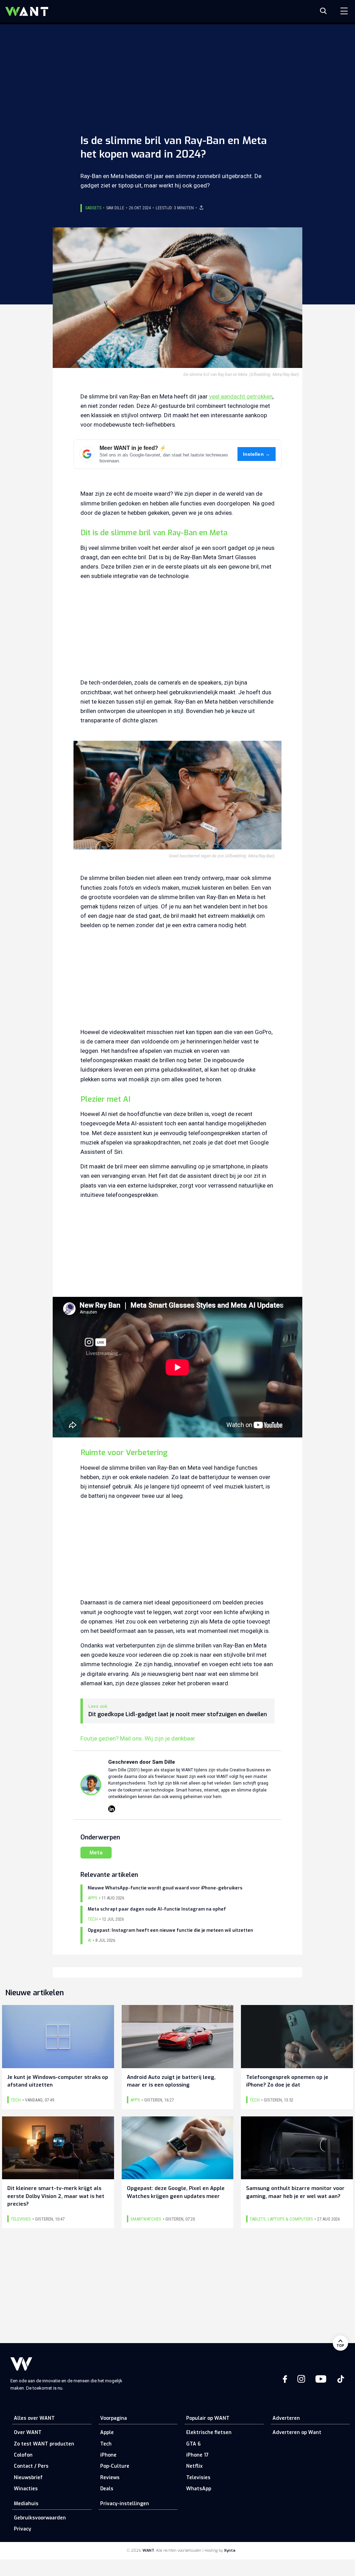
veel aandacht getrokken (241, 396)
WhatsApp (199, 2489)
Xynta (230, 2550)
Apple (107, 2432)
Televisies (198, 2478)
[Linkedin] (112, 1809)
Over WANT (28, 2432)
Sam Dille (115, 208)
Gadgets (93, 208)
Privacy (23, 2529)
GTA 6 (193, 2444)
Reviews (110, 2478)
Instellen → (257, 454)
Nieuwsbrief (28, 2478)
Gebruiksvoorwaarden (40, 2518)
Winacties (26, 2489)
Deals (107, 2489)
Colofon (23, 2455)
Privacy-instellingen (125, 2504)
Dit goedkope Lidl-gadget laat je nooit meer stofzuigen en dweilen (178, 1714)
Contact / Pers (31, 2466)
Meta (96, 1853)
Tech (106, 2444)
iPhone (108, 2455)
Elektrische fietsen (209, 2432)
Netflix (194, 2466)
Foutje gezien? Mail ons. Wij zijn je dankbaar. (138, 1738)
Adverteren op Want (297, 2432)
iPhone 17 (197, 2455)
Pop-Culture (115, 2466)
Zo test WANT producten (44, 2444)
